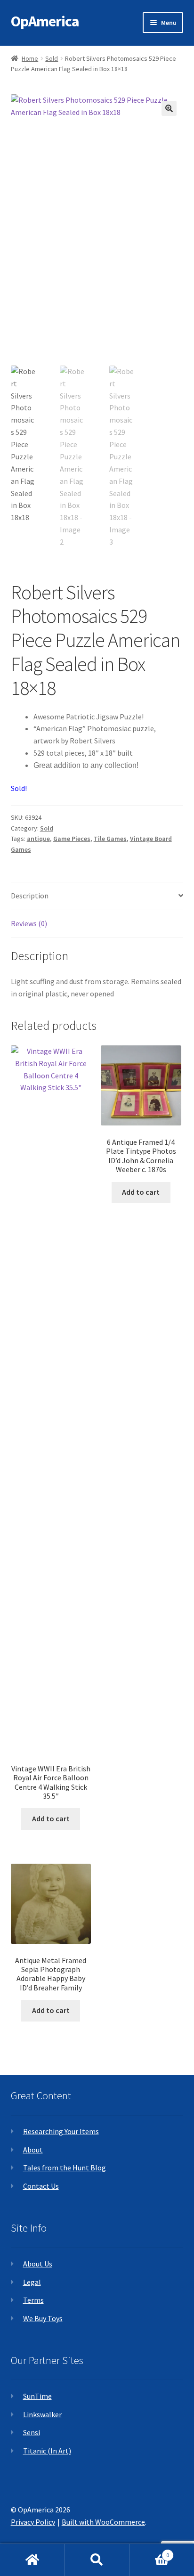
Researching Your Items (61, 2131)
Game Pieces (72, 839)
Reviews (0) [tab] (29, 923)
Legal (32, 2282)
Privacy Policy (33, 2522)
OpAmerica (45, 21)
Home (30, 58)
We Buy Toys (43, 2318)
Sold (52, 58)
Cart (150, 2552)
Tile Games (110, 839)
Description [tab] (30, 896)
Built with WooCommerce (103, 2522)
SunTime (37, 2396)
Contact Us (41, 2186)
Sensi (32, 2432)
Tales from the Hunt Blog (65, 2168)
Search (97, 2560)
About (33, 2150)
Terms (33, 2300)
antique (38, 839)
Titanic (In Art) (47, 2451)
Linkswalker (42, 2414)
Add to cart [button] (51, 1818)
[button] (169, 108)
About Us (38, 2264)
